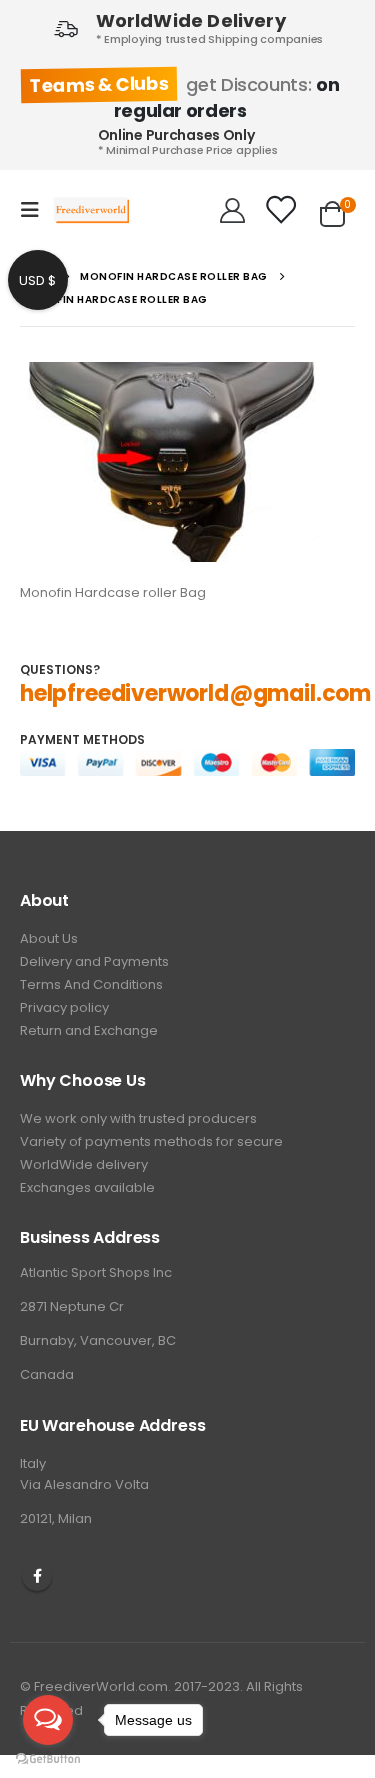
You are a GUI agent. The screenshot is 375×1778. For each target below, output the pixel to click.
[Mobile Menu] (36, 210)
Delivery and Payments (94, 961)
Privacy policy (64, 1007)
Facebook (37, 1576)
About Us (49, 938)
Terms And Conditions (91, 984)
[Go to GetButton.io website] (48, 1758)
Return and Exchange (89, 1030)
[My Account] (232, 210)
